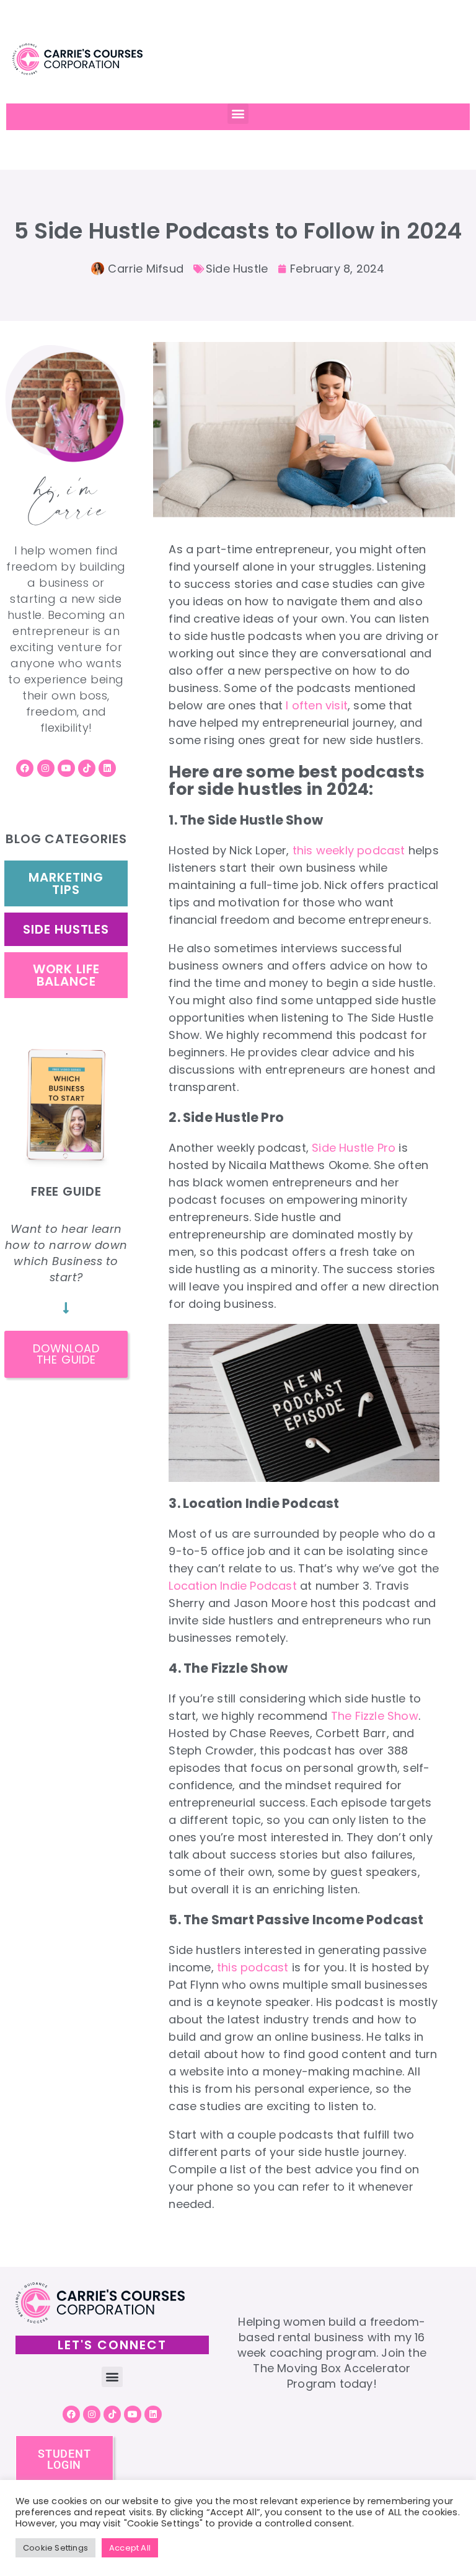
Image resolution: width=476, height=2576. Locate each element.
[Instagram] (46, 768)
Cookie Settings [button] (55, 2548)
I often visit (317, 705)
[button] (238, 114)
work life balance (66, 975)
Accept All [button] (130, 2548)
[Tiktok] (87, 768)
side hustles (66, 929)
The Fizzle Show (375, 1716)
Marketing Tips (66, 883)
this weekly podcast (349, 850)
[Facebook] (25, 768)
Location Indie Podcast (232, 1586)
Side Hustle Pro (354, 1148)
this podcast (253, 1967)
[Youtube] (66, 768)
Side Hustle (237, 269)
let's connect (112, 2345)
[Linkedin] (107, 768)
